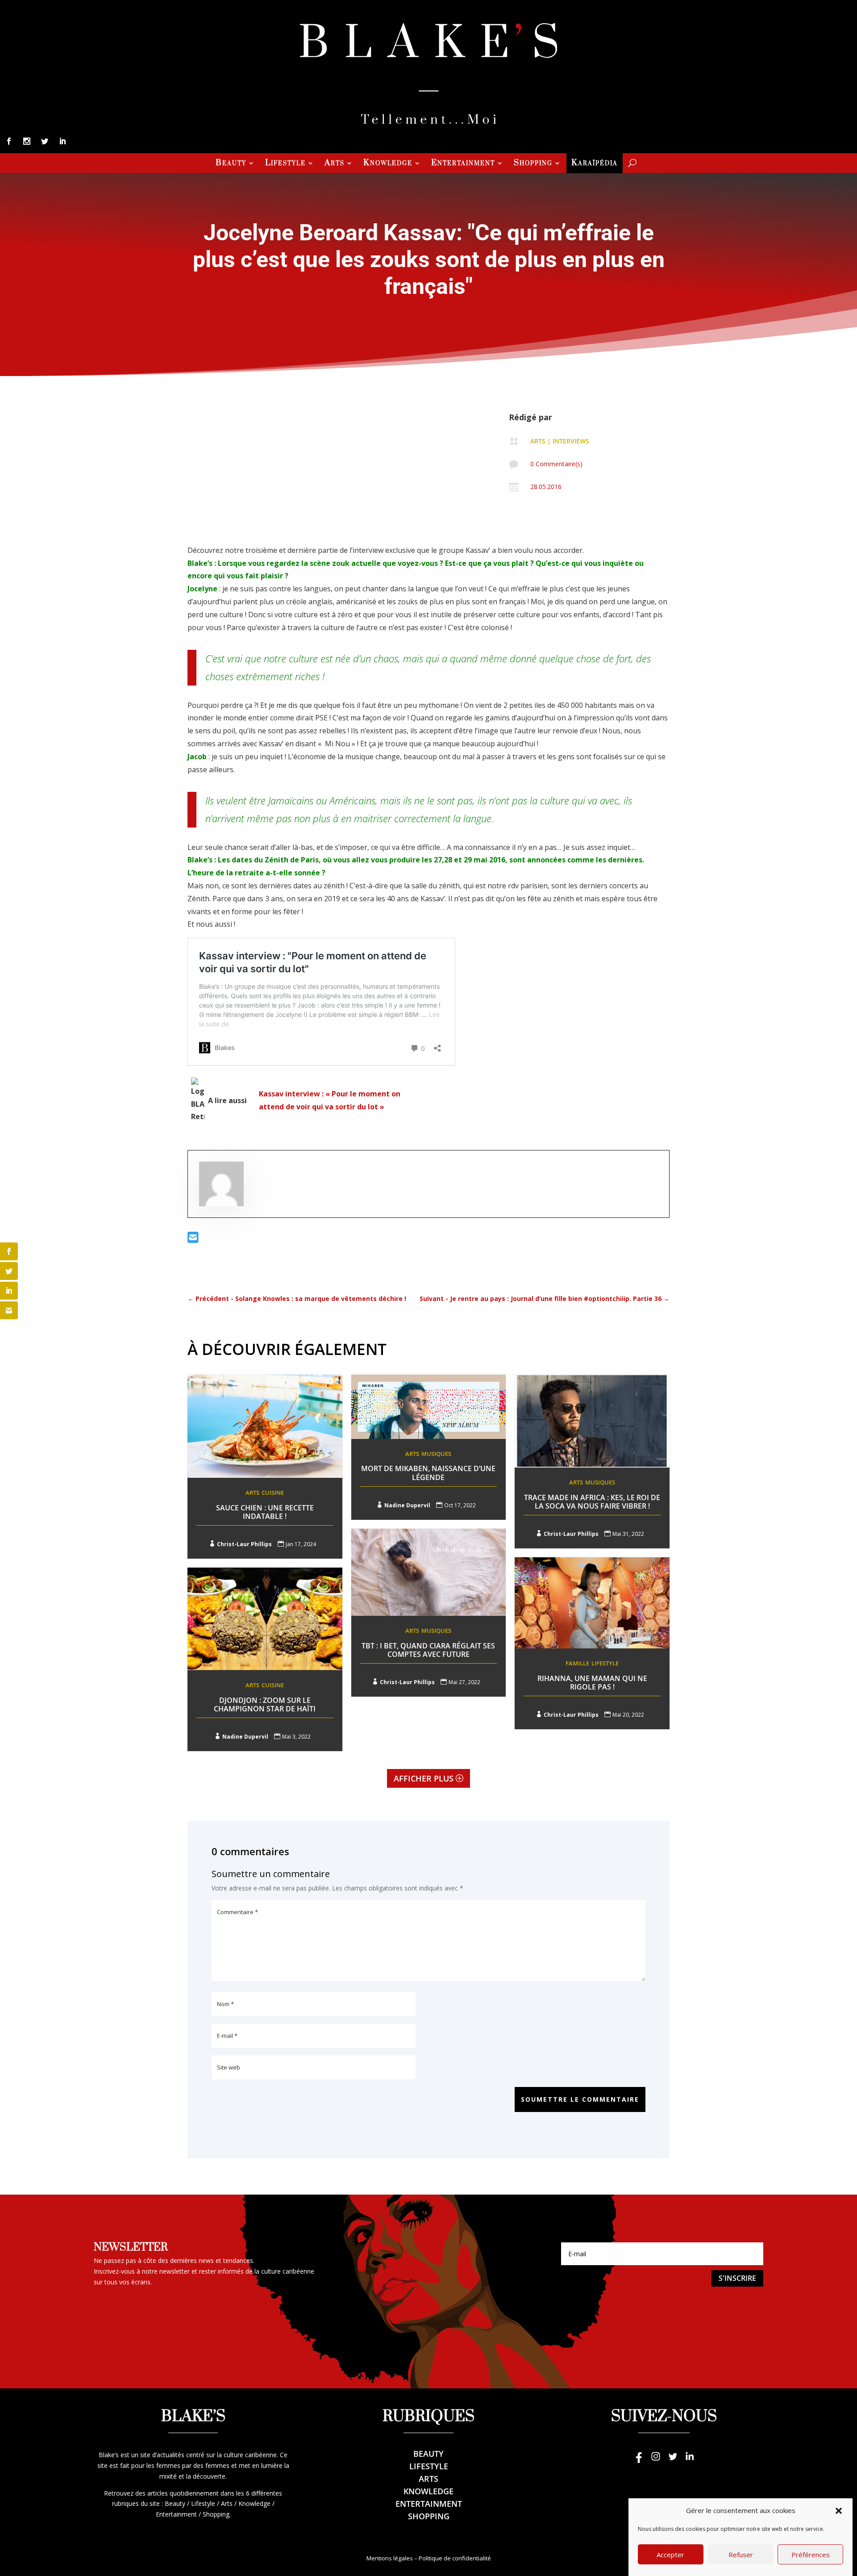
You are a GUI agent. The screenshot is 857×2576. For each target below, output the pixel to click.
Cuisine (273, 1493)
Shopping (533, 164)
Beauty (231, 164)
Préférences (811, 2555)
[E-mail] (193, 1240)
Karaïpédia (595, 164)
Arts (335, 164)
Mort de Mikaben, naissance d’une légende (428, 1473)
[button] (839, 2511)
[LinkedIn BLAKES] (690, 2461)
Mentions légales (390, 2558)
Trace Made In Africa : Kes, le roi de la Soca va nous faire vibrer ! (592, 1502)
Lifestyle (285, 164)
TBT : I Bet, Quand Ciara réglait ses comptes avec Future (428, 1650)
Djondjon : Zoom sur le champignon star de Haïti (265, 1704)
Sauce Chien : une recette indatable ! (265, 1512)
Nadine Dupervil (407, 1505)
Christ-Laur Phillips (244, 1544)
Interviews (571, 441)
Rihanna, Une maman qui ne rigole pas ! (592, 1683)
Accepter (670, 2555)
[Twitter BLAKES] (673, 2461)
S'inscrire (737, 2278)
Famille (577, 1663)
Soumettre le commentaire (580, 2099)
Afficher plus (424, 1778)
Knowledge (388, 164)
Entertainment (463, 164)
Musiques (436, 1454)
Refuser (741, 2555)
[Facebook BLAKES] (639, 2461)
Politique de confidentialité (455, 2558)
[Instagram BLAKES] (656, 2461)
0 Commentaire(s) (556, 464)
